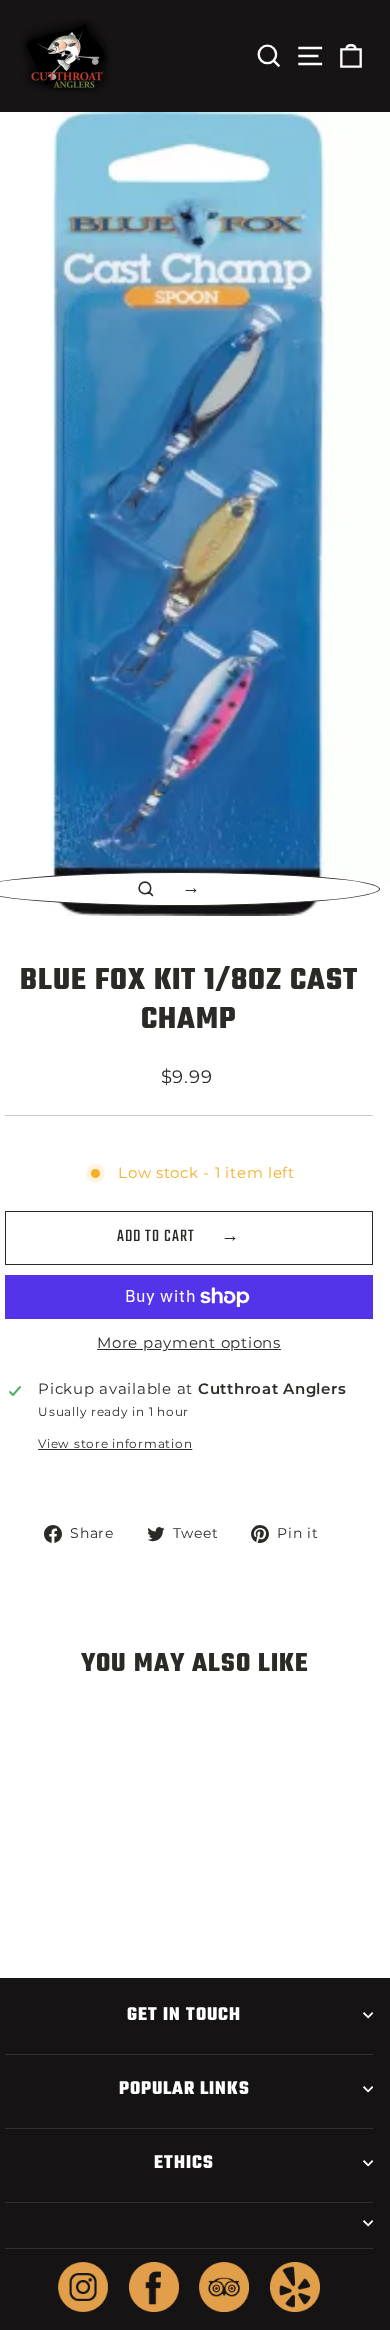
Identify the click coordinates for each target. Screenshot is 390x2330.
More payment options (189, 1343)
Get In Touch (184, 2015)
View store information (115, 1444)
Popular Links (184, 2089)
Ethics (184, 2163)
